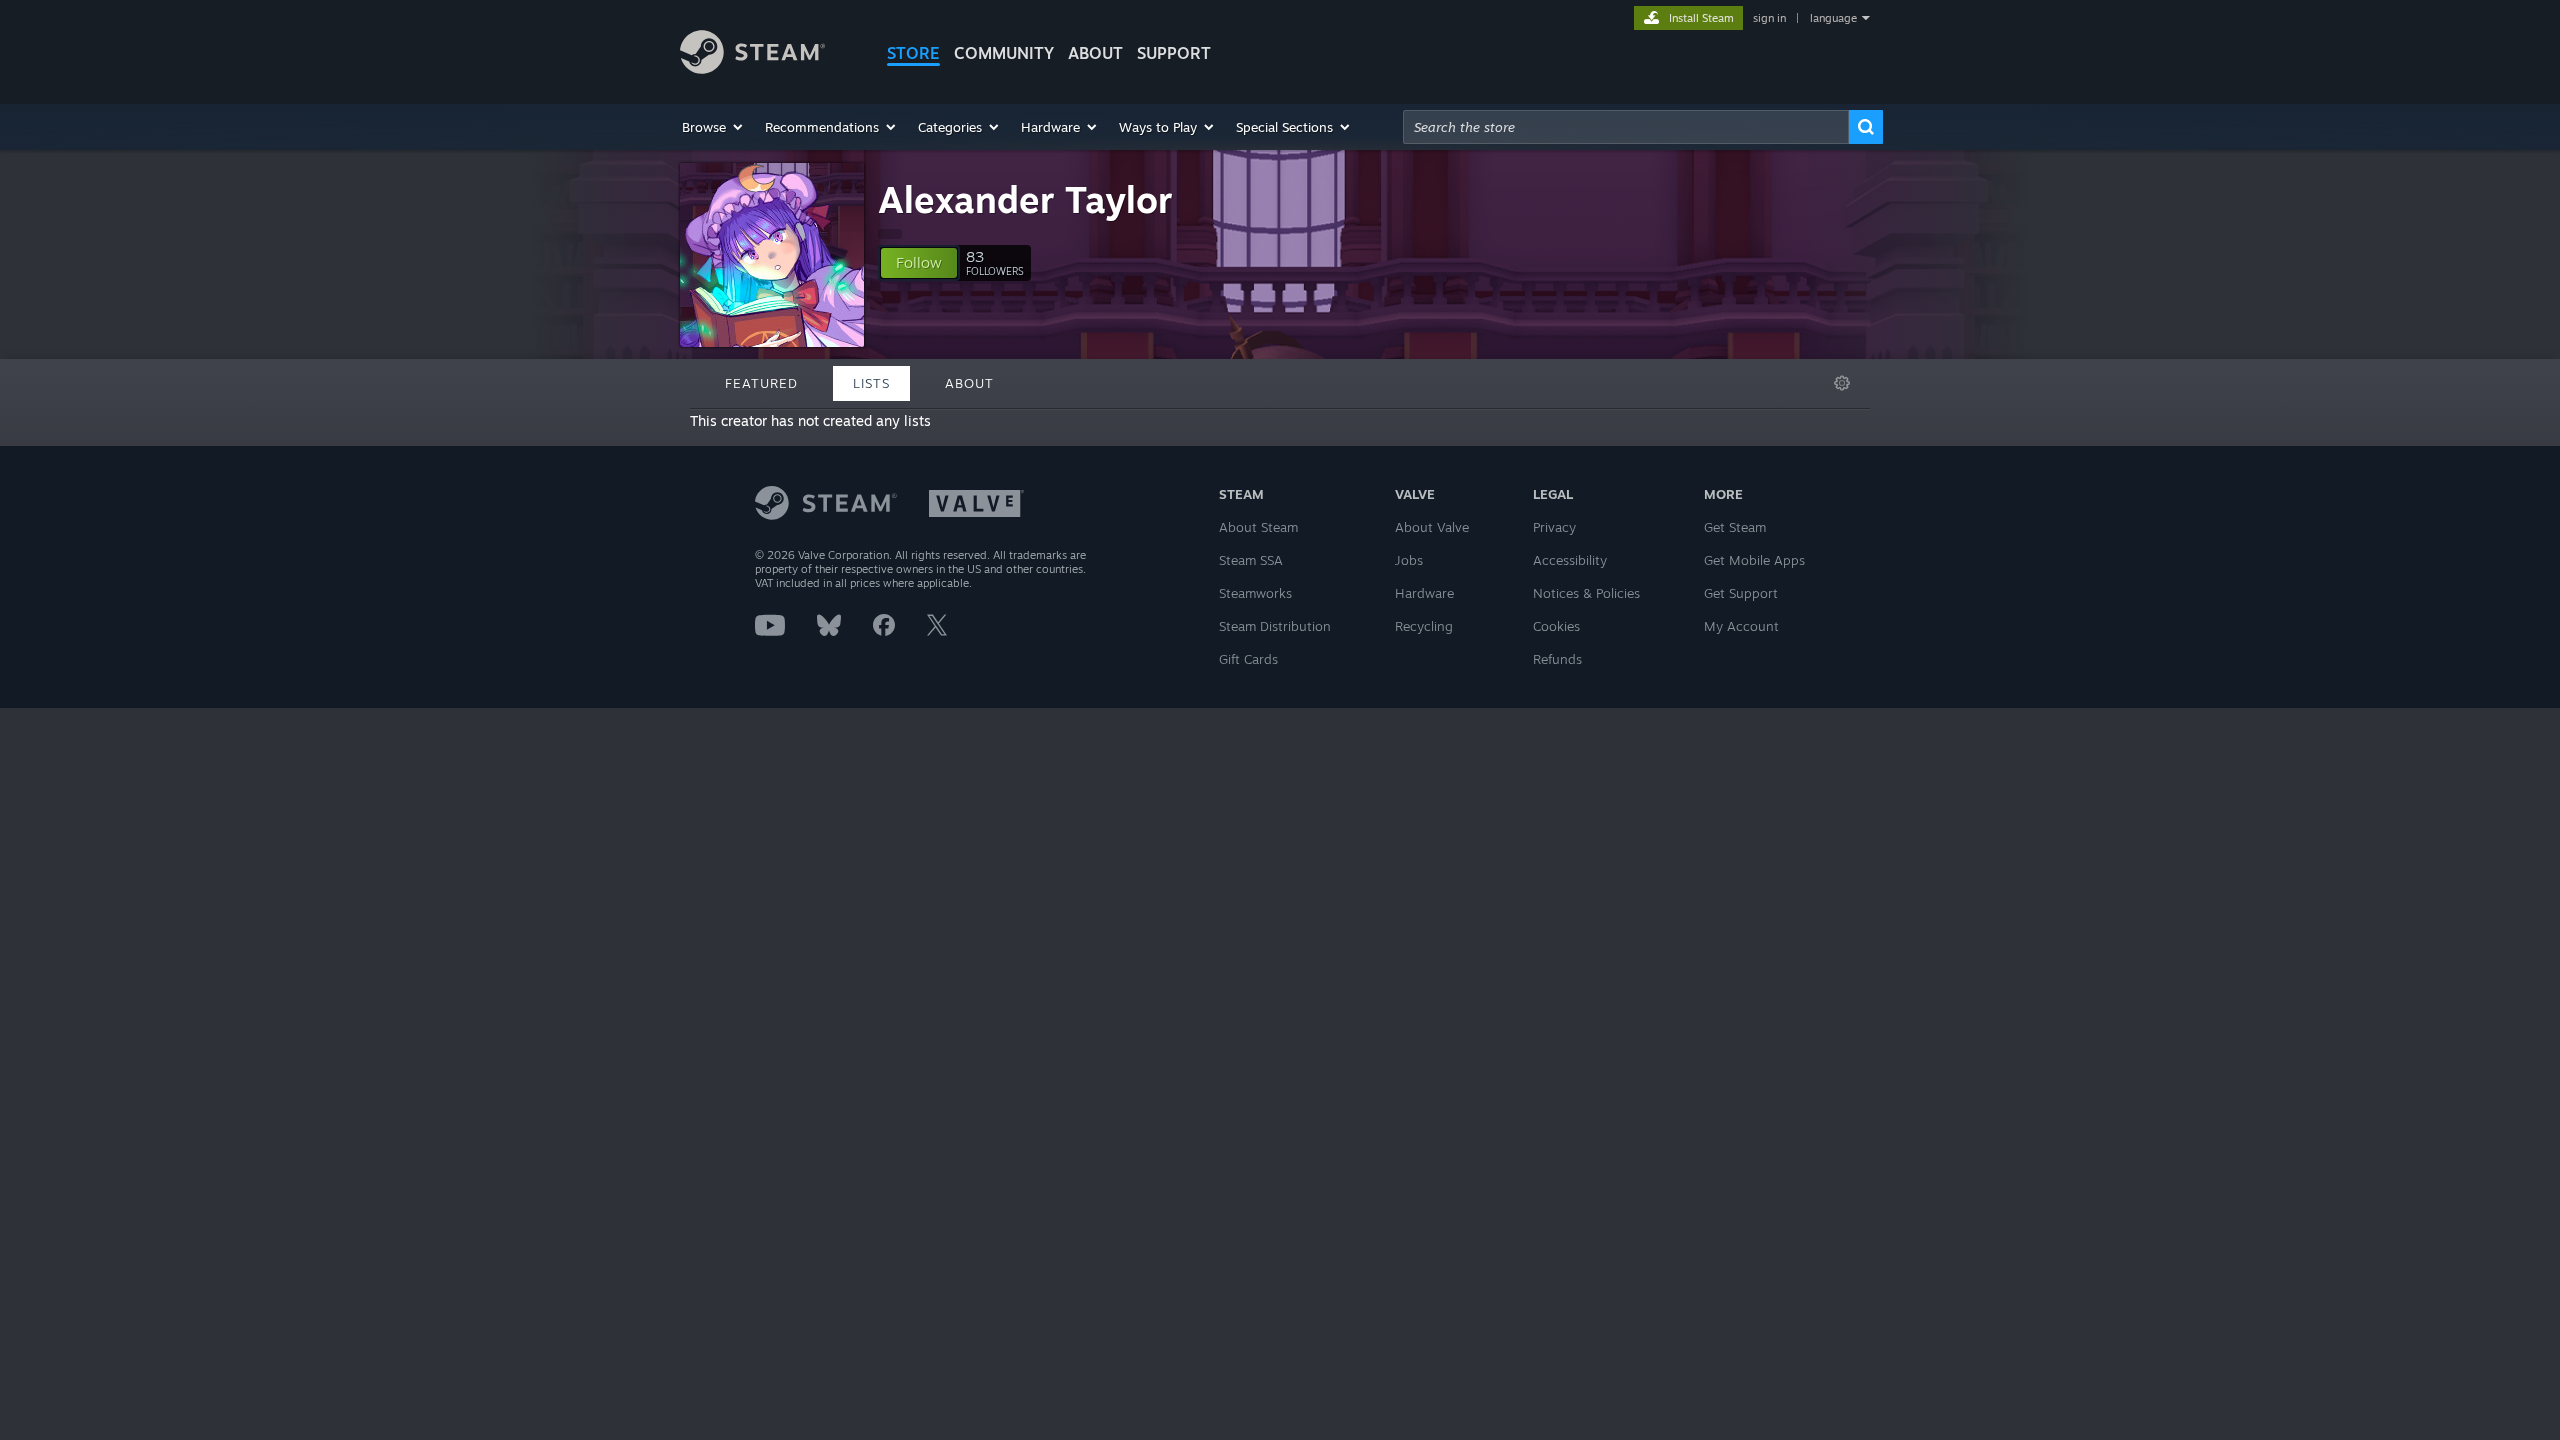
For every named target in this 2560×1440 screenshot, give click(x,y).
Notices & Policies (1586, 593)
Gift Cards (1248, 659)
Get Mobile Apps (1754, 560)
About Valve (1432, 527)
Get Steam (1735, 527)
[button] (713, 127)
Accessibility (1570, 560)
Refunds (1557, 659)
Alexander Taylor (1025, 199)
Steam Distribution (1275, 626)
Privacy (1554, 527)
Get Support (1741, 593)
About (1095, 53)
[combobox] (1626, 127)
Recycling (1424, 626)
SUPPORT (1174, 53)
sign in (1769, 18)
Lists (871, 383)
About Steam (1258, 527)
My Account (1741, 626)
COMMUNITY (1004, 53)
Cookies (1556, 626)
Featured (761, 383)
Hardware (1424, 593)
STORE (913, 53)
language (1833, 18)
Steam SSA (1251, 560)
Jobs (1409, 560)
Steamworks (1255, 593)
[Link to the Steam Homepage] (752, 68)
